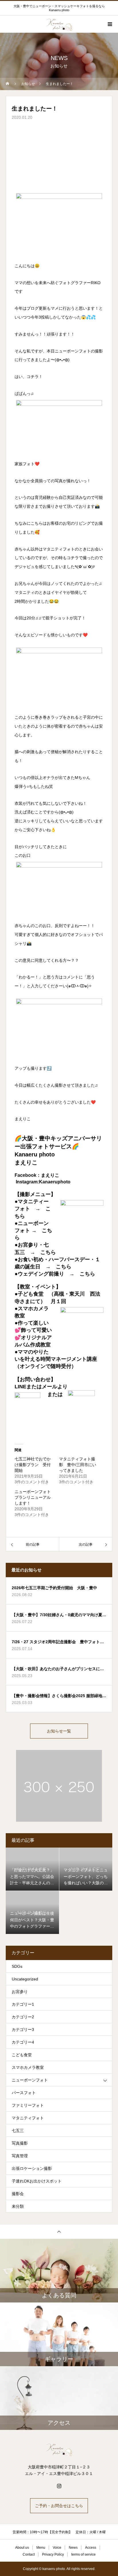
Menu (41, 2548)
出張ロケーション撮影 (32, 2168)
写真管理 (20, 2156)
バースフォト (24, 2093)
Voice (57, 2548)
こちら (48, 1252)
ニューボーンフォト (30, 2080)
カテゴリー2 (23, 2017)
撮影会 (18, 2194)
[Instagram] (59, 2486)
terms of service (83, 2554)
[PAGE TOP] (59, 2231)
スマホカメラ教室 (28, 2067)
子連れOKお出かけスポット (37, 2181)
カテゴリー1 (23, 2004)
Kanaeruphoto (55, 1182)
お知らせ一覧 (59, 1731)
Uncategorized (25, 1979)
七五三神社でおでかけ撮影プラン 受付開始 (33, 1465)
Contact (29, 2554)
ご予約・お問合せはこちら (59, 2506)
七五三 (18, 2131)
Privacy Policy (53, 2554)
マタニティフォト (28, 2118)
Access (91, 2548)
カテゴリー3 (23, 2030)
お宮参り (20, 1992)
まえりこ (50, 1175)
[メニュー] (109, 24)
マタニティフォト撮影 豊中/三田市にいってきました (78, 1465)
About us (22, 2548)
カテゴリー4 (23, 2042)
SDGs (17, 1966)
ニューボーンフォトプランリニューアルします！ (33, 1497)
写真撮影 (20, 2143)
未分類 (18, 2206)
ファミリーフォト (28, 2105)
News (73, 2548)
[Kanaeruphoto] (59, 2449)
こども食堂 (22, 2055)
